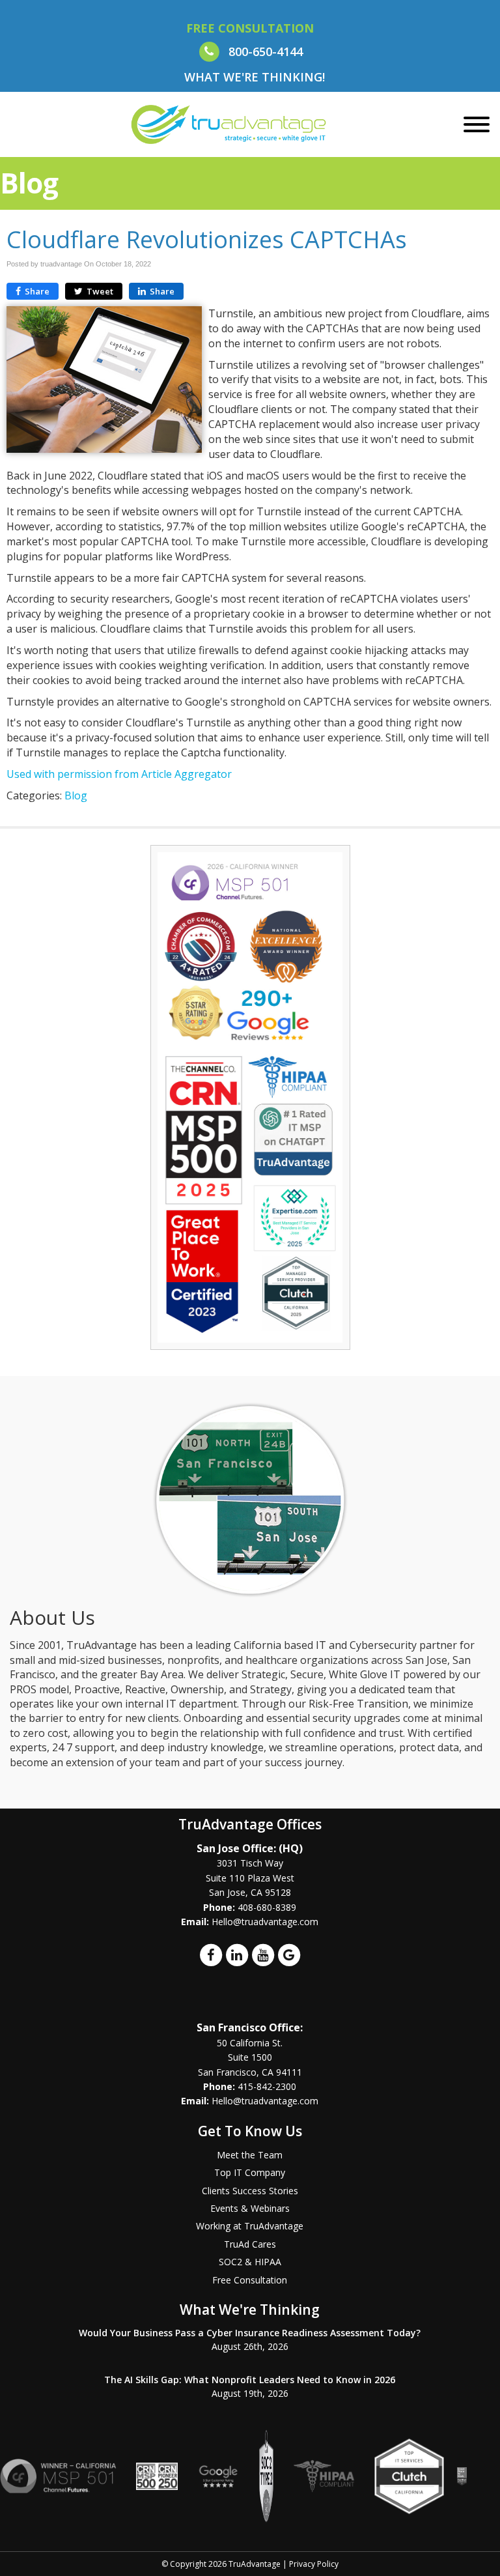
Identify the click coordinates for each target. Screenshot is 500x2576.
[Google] (289, 1954)
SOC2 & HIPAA (250, 2262)
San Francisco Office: (250, 2027)
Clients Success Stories (250, 2191)
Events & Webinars (250, 2208)
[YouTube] (263, 1954)
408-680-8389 (267, 1907)
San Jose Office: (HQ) (250, 1848)
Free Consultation (250, 2280)
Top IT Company (250, 2172)
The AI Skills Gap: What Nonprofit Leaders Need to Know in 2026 (250, 2380)
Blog (76, 795)
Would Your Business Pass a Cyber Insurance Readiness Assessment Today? (250, 2333)
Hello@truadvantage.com (265, 1922)
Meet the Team (250, 2155)
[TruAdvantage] (229, 124)
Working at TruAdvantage (250, 2226)
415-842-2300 (267, 2086)
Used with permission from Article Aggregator (119, 774)
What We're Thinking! (255, 77)
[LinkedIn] (237, 1954)
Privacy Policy (314, 2564)
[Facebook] (211, 1954)
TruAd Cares (250, 2244)
